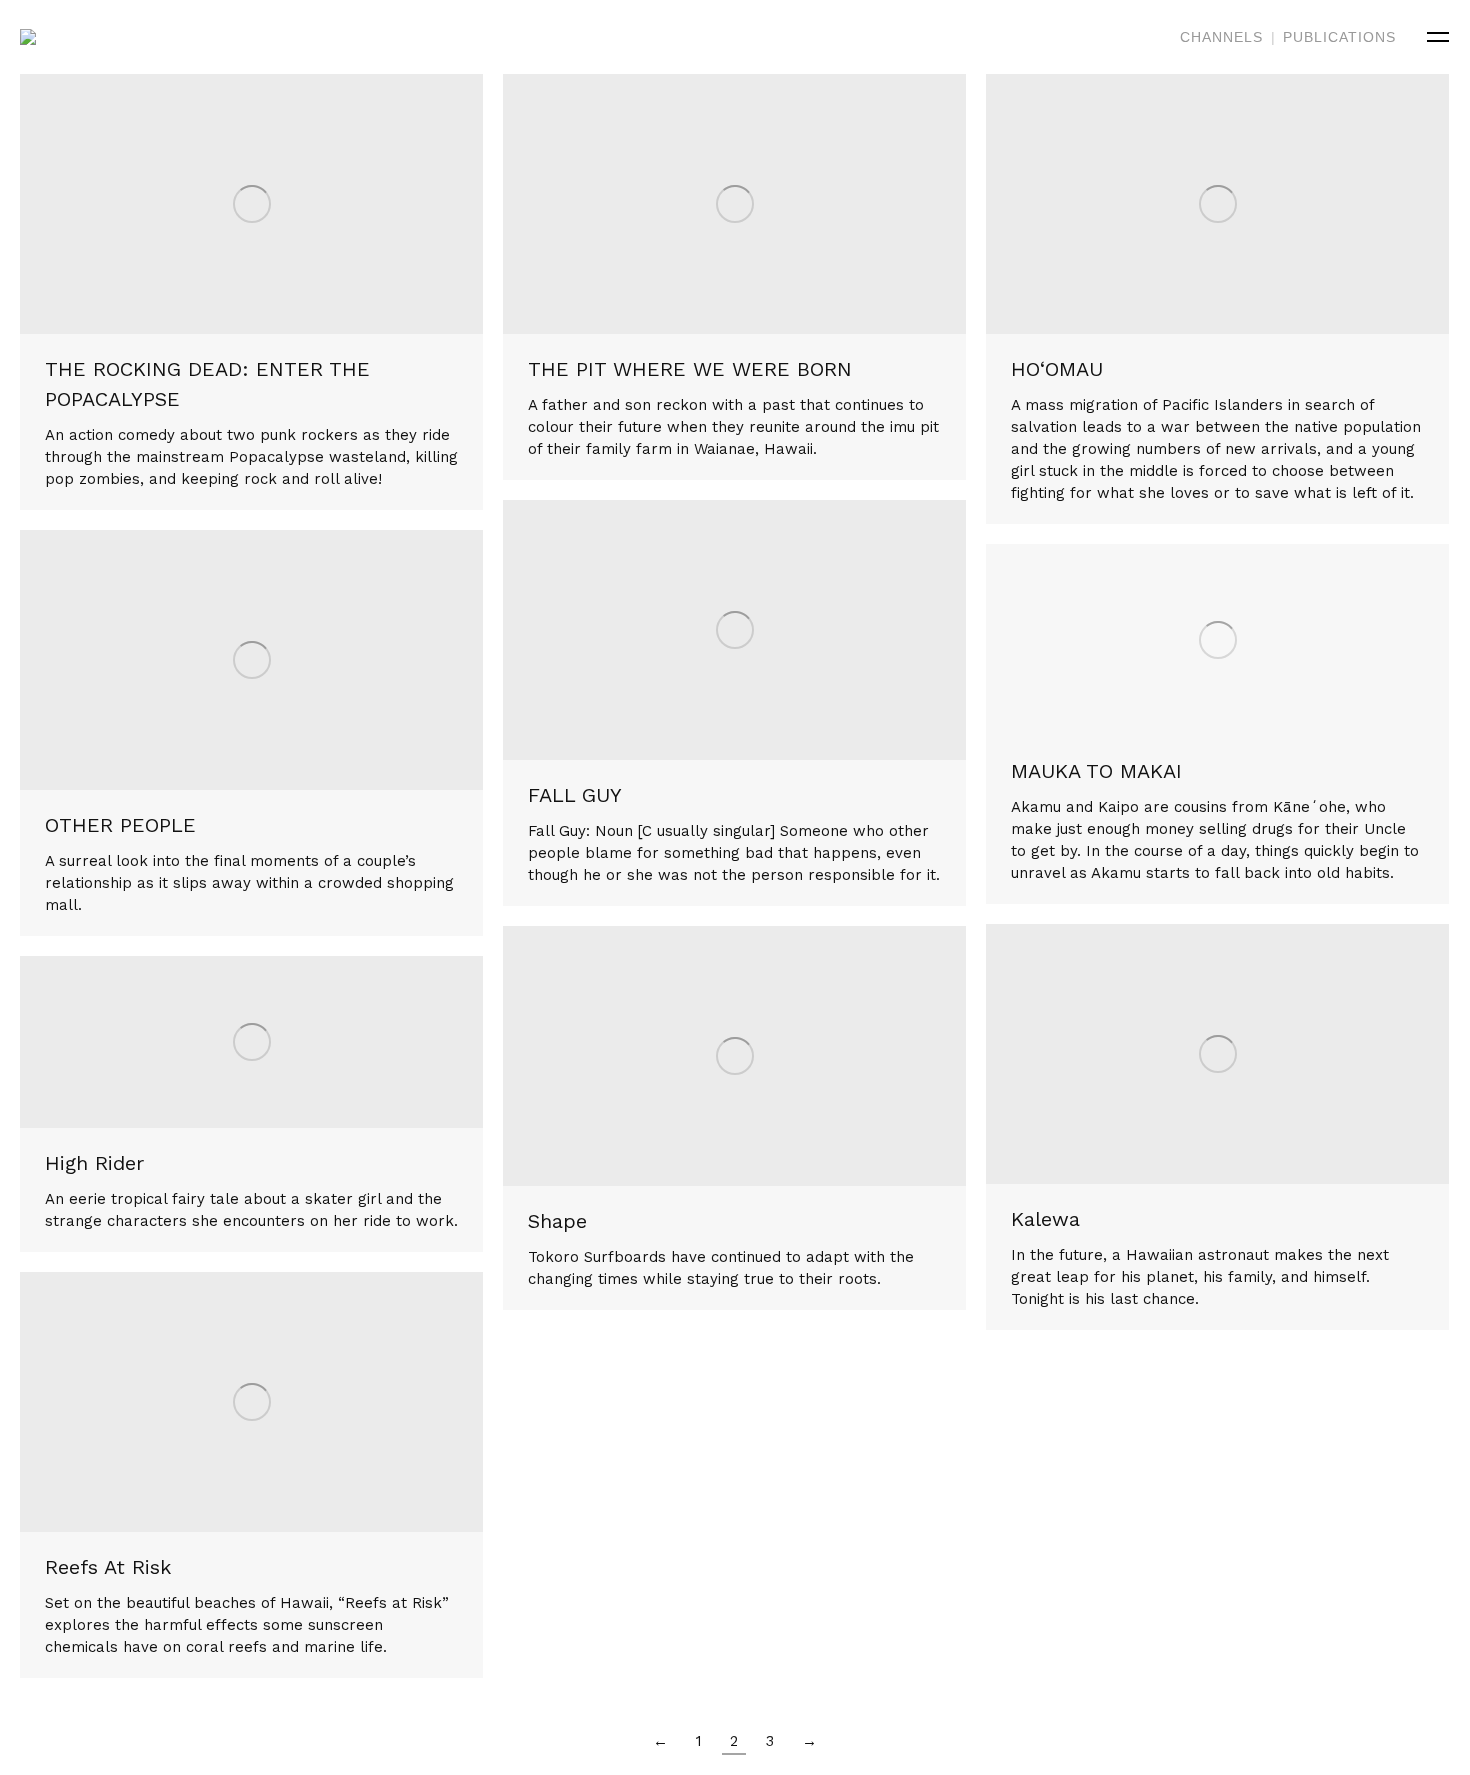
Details (279, 204)
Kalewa (1045, 1219)
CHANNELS (1221, 37)
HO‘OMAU (1057, 369)
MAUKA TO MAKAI (1096, 771)
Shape (557, 1221)
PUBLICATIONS (1339, 37)
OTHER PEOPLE (120, 825)
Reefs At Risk (108, 1567)
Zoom (225, 204)
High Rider (94, 1163)
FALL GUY (575, 795)
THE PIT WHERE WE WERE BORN (690, 369)
